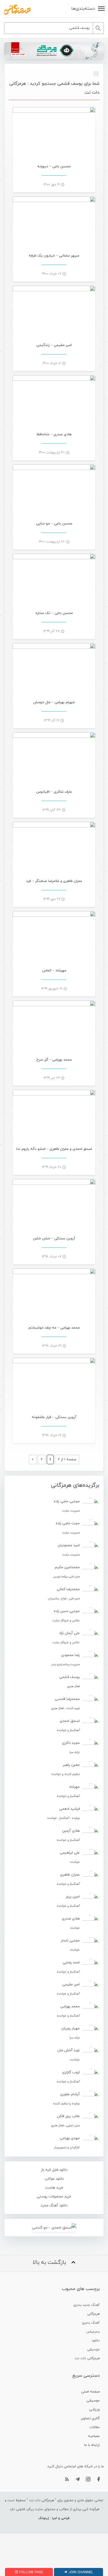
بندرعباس (93, 2332)
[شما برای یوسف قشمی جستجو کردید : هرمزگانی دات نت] (17, 9)
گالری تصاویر (90, 2418)
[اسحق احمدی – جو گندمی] (54, 2228)
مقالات (95, 2427)
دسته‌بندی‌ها (83, 9)
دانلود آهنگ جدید (54, 2205)
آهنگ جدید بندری (87, 2305)
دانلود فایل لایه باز (54, 2170)
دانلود (96, 2341)
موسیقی (93, 2349)
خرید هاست (54, 2188)
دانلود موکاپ (54, 2179)
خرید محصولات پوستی (54, 2197)
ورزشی (94, 2410)
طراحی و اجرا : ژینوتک (54, 2518)
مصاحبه (94, 2436)
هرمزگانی (93, 2314)
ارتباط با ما (92, 2445)
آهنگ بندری (91, 2323)
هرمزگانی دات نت (87, 2358)
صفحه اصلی (90, 2392)
